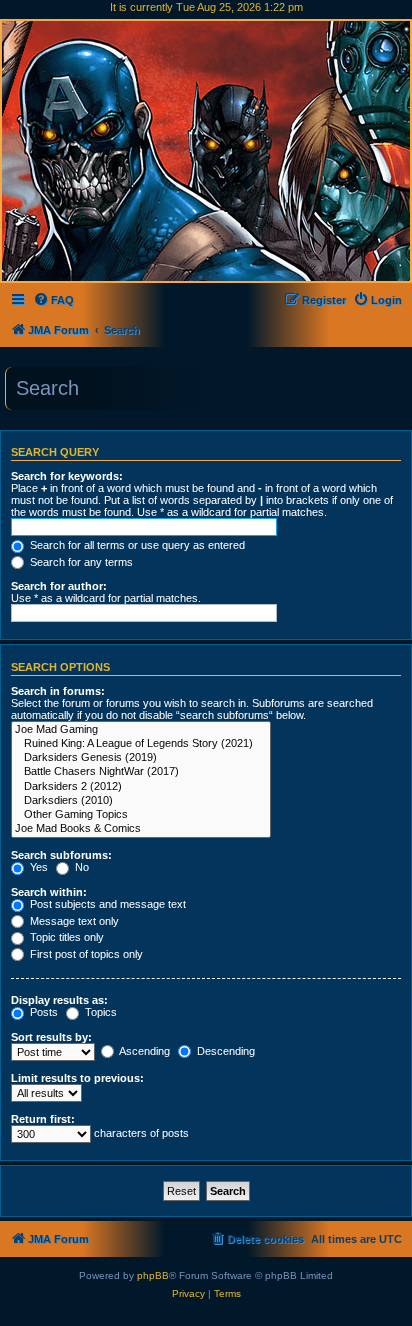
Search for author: (59, 586)
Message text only (73, 921)
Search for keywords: (67, 476)
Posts (42, 1012)
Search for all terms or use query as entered (136, 545)
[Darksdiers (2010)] (141, 801)
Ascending (143, 1051)
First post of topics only (85, 954)
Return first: (43, 1119)
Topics (99, 1012)
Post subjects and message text (106, 904)
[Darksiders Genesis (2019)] (141, 758)
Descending (224, 1051)
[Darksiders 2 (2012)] (141, 787)
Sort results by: (51, 1037)
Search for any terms (80, 562)
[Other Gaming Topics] (141, 815)
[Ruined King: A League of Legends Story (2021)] (141, 744)
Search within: (49, 892)
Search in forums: (58, 691)
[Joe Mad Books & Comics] (141, 829)
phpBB (153, 1275)
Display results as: (59, 1000)
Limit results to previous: (77, 1078)
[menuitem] (53, 300)
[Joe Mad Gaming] (141, 730)
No (80, 867)
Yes (37, 867)
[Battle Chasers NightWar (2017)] (141, 772)
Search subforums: (61, 855)
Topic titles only (65, 937)
